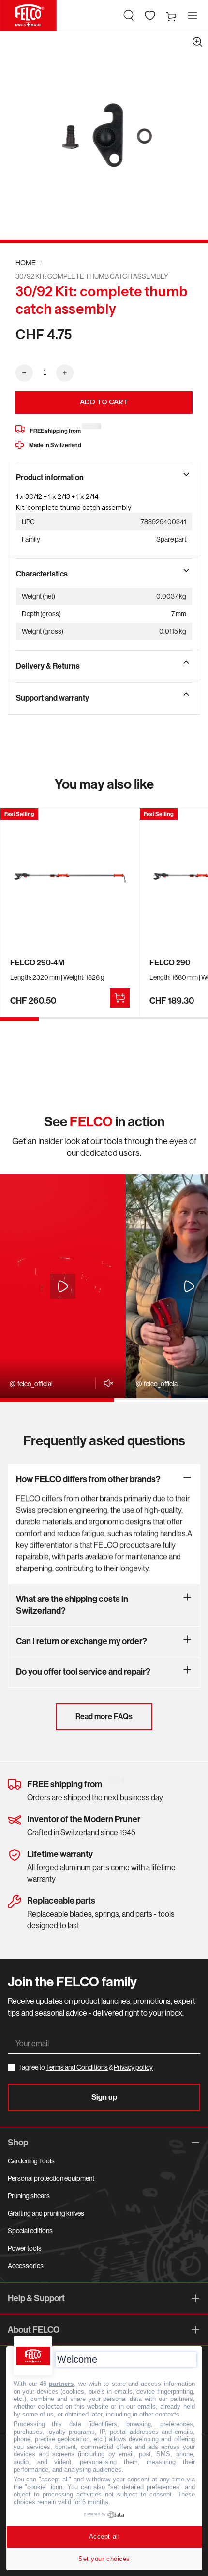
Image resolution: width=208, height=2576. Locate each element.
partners (61, 2384)
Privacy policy (133, 2067)
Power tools (25, 2248)
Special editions (30, 2231)
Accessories (26, 2266)
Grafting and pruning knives (46, 2213)
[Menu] (193, 16)
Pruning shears (29, 2196)
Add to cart (104, 402)
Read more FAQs (104, 1717)
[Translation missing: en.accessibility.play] (63, 1286)
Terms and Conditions (77, 2067)
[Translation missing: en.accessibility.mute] (106, 1383)
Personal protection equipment (51, 2178)
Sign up (104, 2097)
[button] (129, 16)
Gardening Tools (31, 2161)
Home (26, 263)
